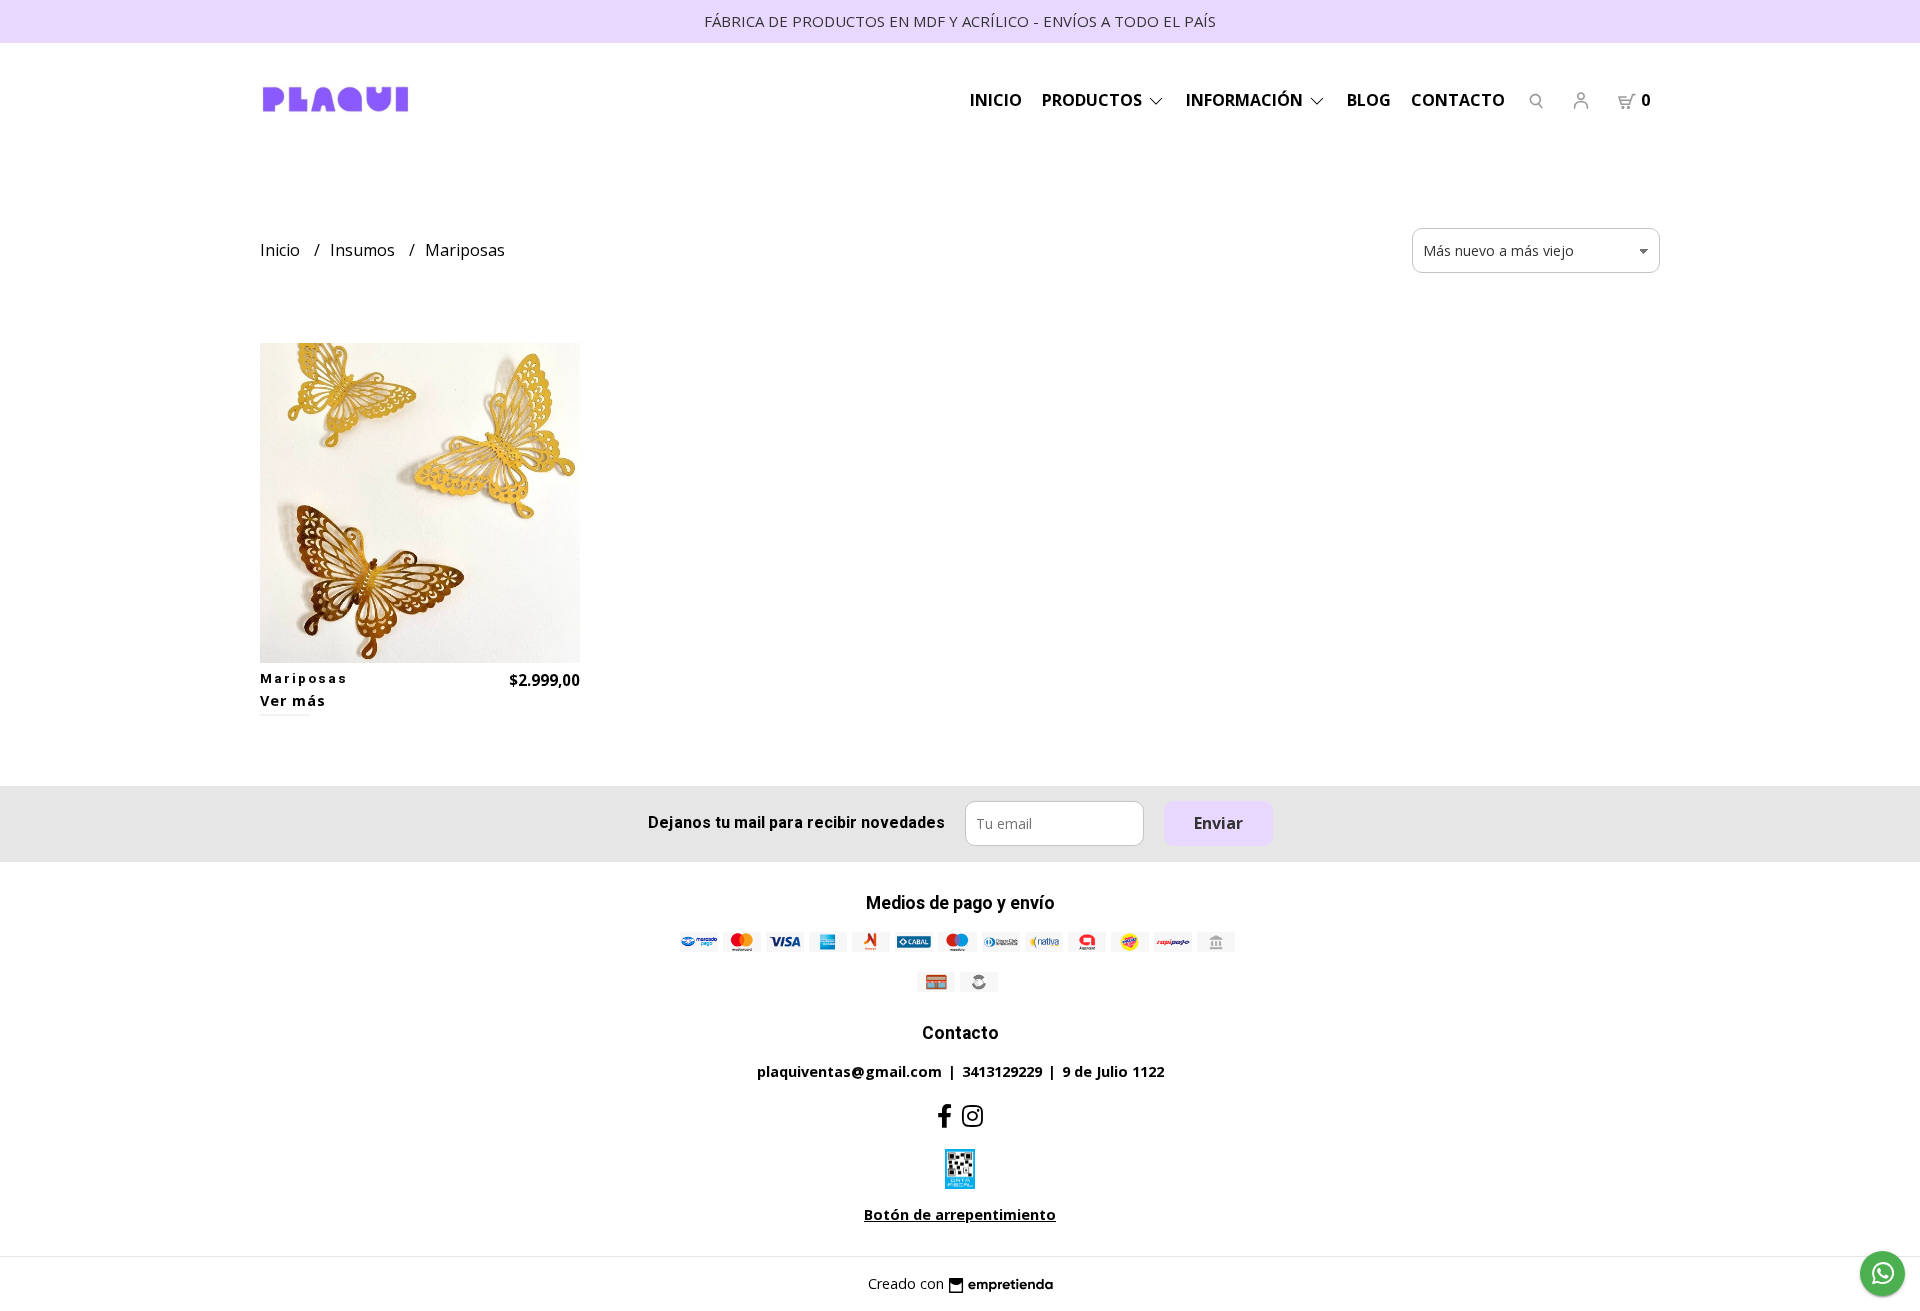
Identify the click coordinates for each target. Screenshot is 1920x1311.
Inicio (996, 100)
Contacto (1458, 100)
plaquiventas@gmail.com (849, 1071)
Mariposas (304, 679)
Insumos (364, 250)
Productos (1094, 100)
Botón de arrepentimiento (960, 1214)
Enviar (1218, 823)
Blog (1369, 100)
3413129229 (1002, 1071)
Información (1246, 100)
